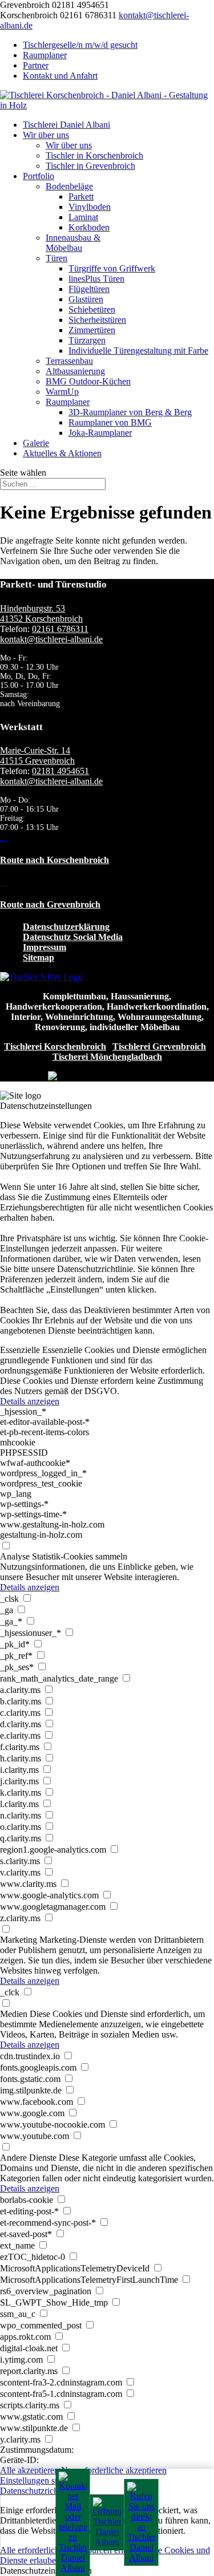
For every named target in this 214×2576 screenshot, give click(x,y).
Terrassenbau (69, 361)
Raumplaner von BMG (110, 422)
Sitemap (39, 957)
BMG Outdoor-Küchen (88, 381)
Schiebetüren (92, 309)
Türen (56, 258)
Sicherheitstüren (97, 320)
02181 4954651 (60, 771)
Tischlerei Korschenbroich (55, 1046)
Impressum (45, 947)
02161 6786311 (60, 629)
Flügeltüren (89, 289)
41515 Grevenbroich (37, 761)
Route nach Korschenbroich (54, 860)
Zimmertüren (92, 330)
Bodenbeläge (69, 186)
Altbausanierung (75, 371)
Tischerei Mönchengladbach (107, 1057)
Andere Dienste (28, 2158)
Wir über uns (46, 135)
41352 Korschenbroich (41, 619)
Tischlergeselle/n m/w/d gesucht (80, 45)
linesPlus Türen (96, 279)
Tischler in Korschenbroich (94, 155)
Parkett (81, 197)
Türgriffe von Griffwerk (112, 268)
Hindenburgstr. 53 (33, 608)
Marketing (19, 1940)
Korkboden (89, 227)
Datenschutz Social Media (73, 937)
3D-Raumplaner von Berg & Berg (130, 412)
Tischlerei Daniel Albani (66, 125)
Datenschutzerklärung (66, 927)
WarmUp (62, 392)
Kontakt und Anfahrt (60, 76)
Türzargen (87, 340)
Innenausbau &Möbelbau (73, 243)
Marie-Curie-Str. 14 (35, 750)
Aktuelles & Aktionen (62, 453)
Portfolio (39, 176)
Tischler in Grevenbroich (90, 166)
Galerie (36, 443)
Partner (36, 65)
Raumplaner (45, 55)
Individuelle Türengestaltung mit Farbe (138, 351)
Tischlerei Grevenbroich (159, 1046)
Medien (14, 2014)
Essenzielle (20, 1350)
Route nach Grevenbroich (50, 904)
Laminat (83, 217)
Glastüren (86, 299)
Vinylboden (90, 207)
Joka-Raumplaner (100, 433)
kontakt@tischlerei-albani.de (51, 639)
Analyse (15, 1556)
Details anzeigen (30, 1401)
